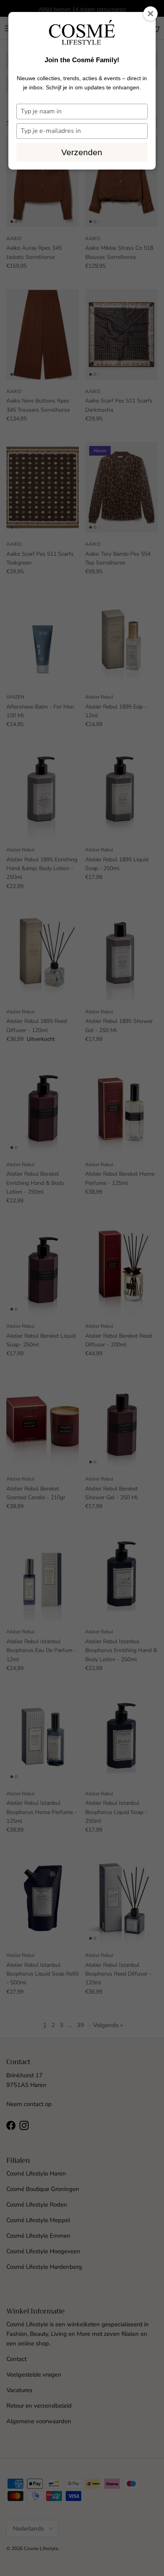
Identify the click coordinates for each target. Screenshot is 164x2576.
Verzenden (82, 152)
